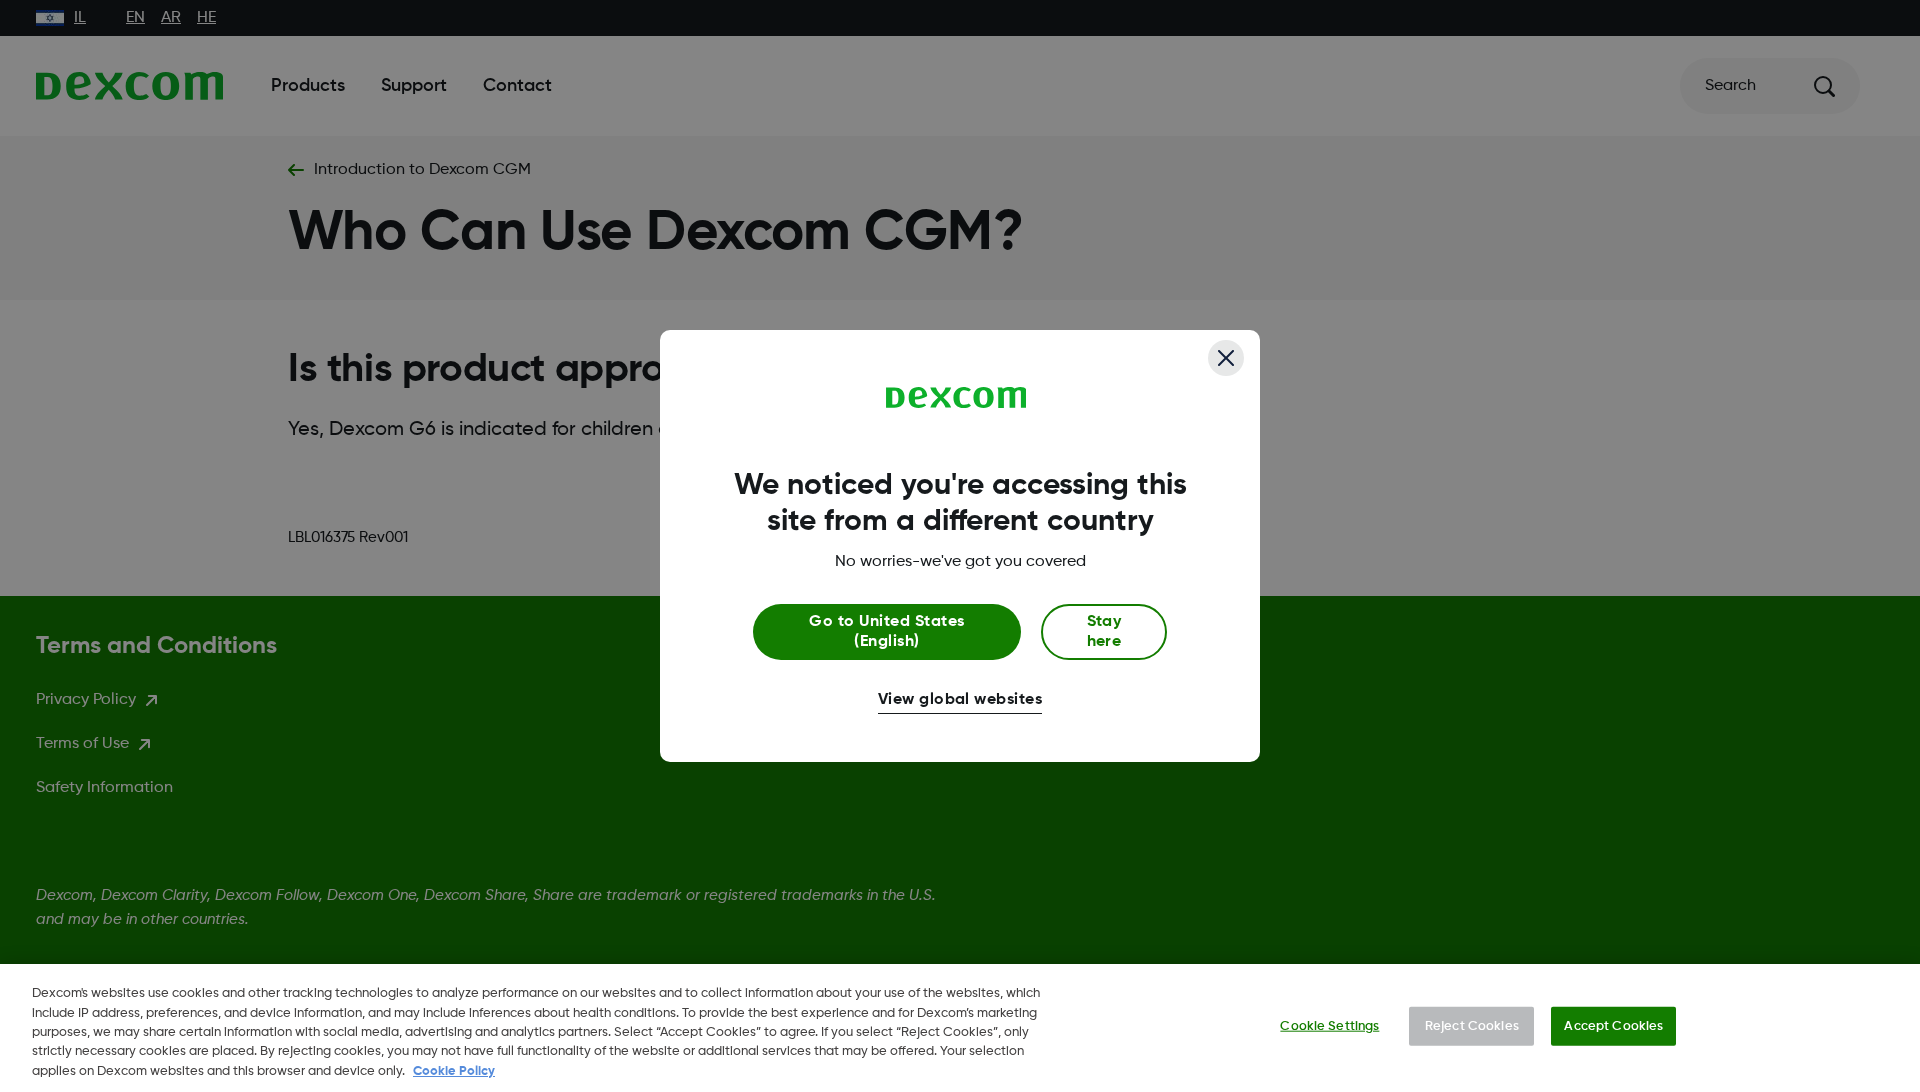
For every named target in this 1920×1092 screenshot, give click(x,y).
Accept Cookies (1613, 1026)
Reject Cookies (1472, 1026)
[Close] (1226, 358)
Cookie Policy (454, 1071)
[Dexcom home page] (956, 398)
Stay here (1104, 632)
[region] (960, 1028)
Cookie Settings (1329, 1026)
